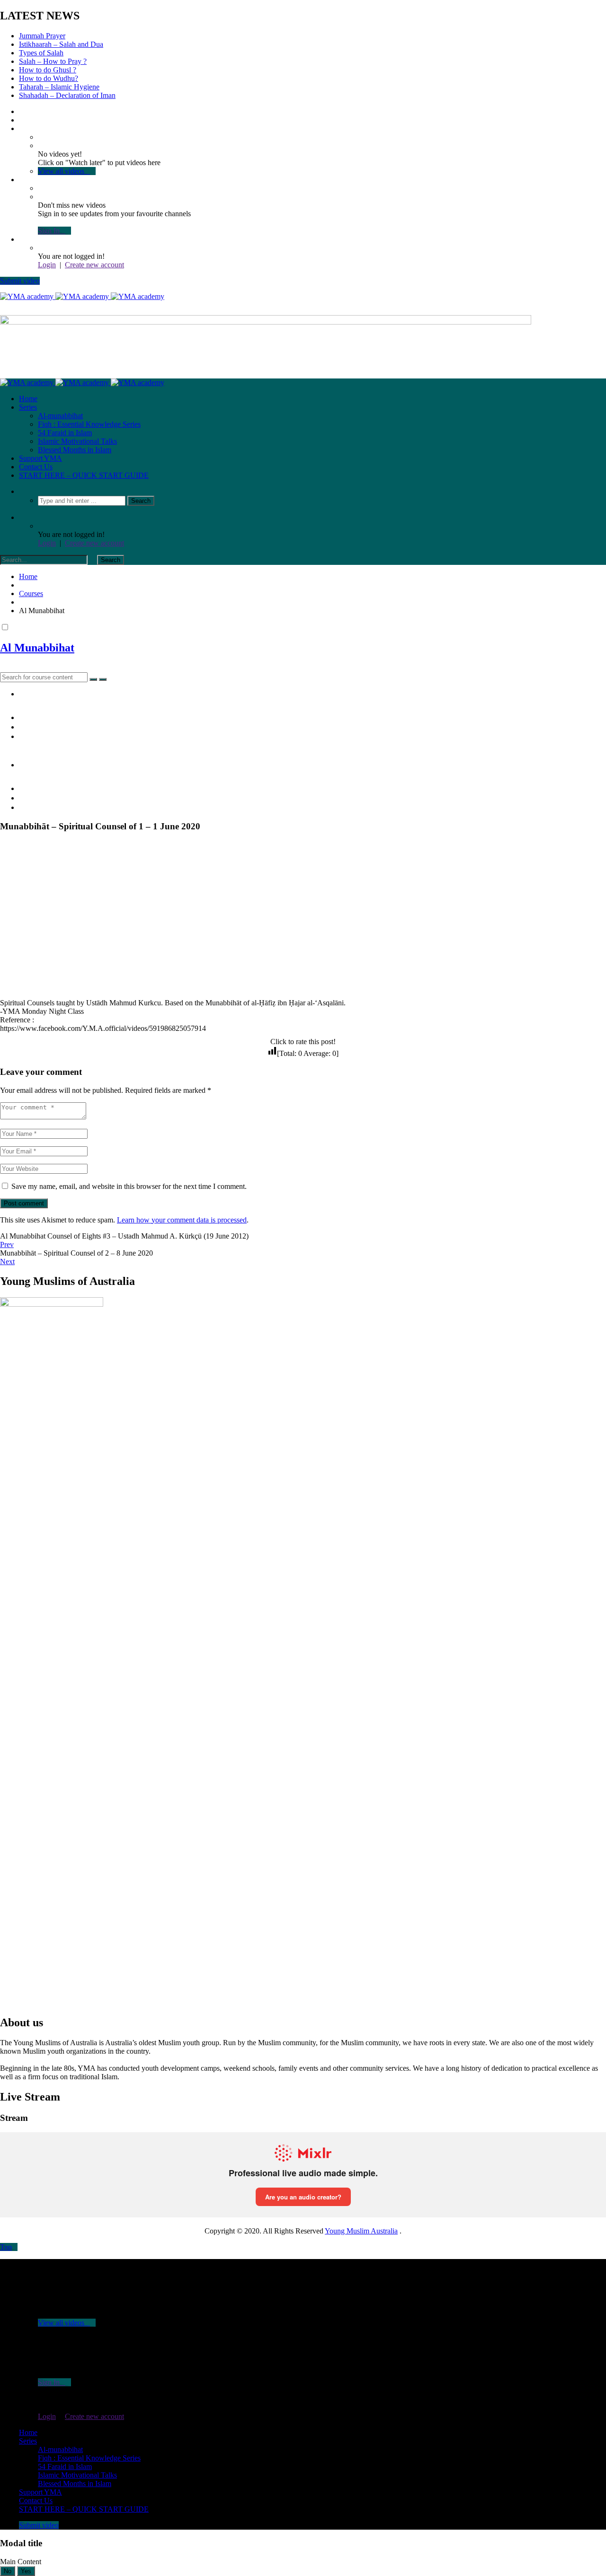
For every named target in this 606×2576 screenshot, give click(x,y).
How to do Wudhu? (49, 78)
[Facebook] (22, 111)
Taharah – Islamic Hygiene (59, 87)
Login (47, 265)
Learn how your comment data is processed (182, 1220)
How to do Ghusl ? (48, 70)
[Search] (22, 491)
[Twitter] (22, 120)
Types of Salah (41, 53)
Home (28, 399)
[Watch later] (22, 128)
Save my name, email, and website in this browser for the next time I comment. (129, 1186)
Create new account (94, 265)
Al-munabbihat (60, 416)
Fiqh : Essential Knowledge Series (89, 424)
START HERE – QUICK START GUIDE (84, 475)
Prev (7, 1244)
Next (7, 1262)
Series (28, 407)
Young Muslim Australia (361, 2231)
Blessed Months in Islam (75, 450)
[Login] (22, 239)
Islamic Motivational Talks (77, 441)
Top (6, 2247)
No (8, 2571)
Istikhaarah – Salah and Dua (61, 44)
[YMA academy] (82, 296)
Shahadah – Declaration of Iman (67, 95)
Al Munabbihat (37, 648)
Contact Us (36, 467)
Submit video (20, 281)
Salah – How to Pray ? (53, 61)
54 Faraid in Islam (65, 433)
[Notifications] (22, 180)
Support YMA (40, 458)
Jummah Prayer (42, 36)
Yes (26, 2571)
